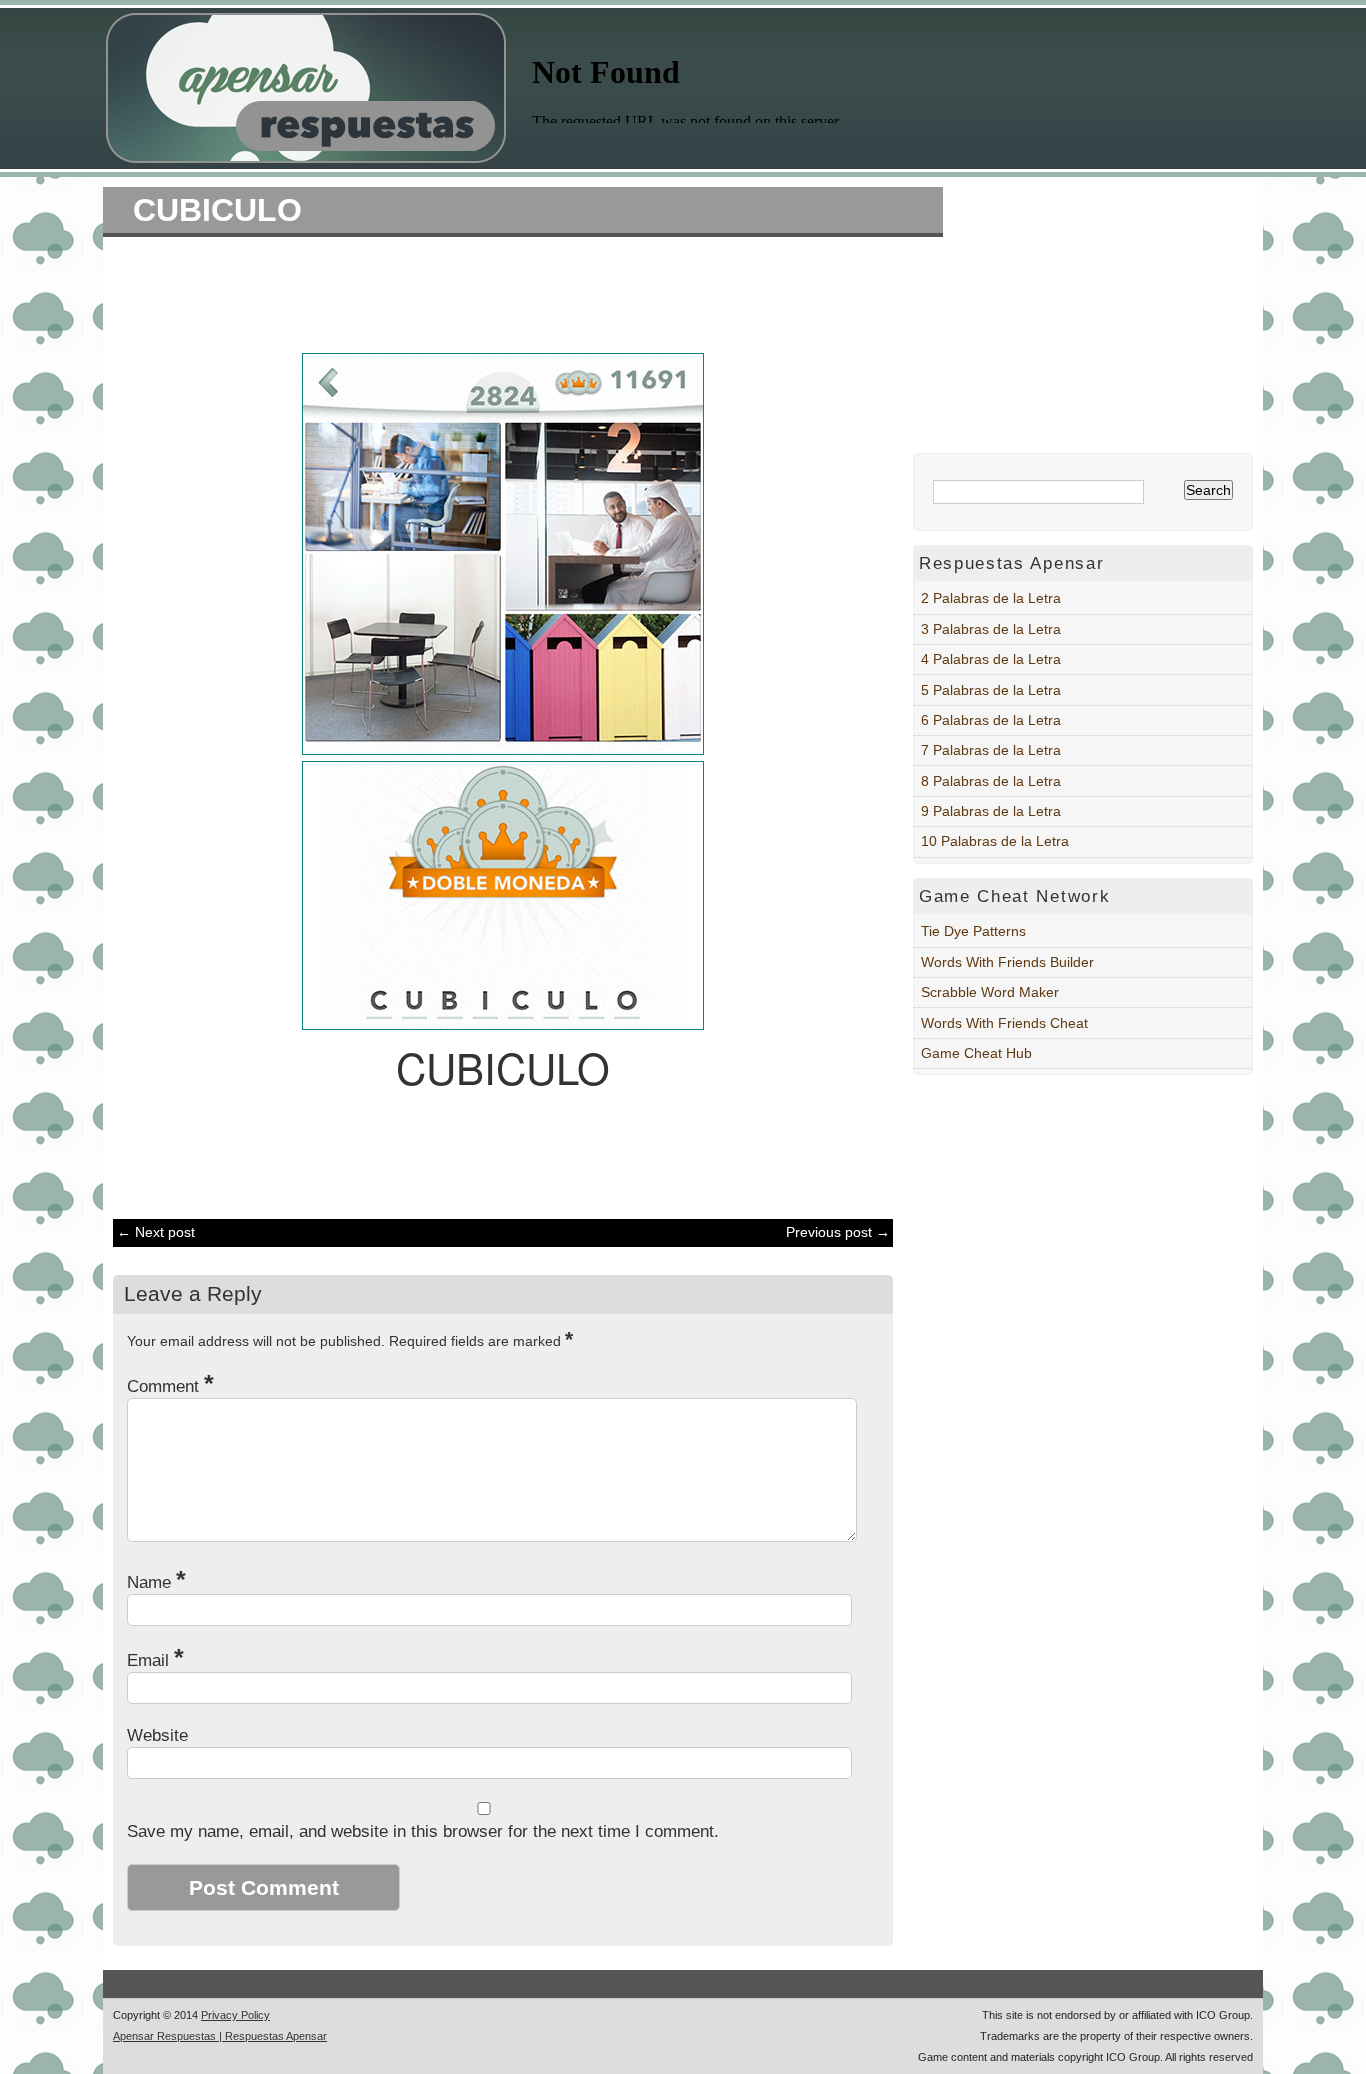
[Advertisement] (493, 292)
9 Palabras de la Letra (991, 811)
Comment (170, 1386)
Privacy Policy (235, 2015)
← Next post (156, 1232)
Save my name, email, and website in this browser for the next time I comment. (423, 1831)
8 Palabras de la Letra (991, 781)
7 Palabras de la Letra (991, 750)
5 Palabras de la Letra (991, 690)
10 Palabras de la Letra (995, 841)
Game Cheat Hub (976, 1053)
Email (155, 1660)
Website (157, 1735)
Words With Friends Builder (1007, 962)
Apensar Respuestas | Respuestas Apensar (220, 2036)
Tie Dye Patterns (973, 931)
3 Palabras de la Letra (991, 629)
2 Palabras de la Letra (991, 598)
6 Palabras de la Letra (991, 720)
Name (156, 1582)
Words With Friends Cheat (1004, 1023)
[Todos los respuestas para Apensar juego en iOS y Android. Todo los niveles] (306, 158)
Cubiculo (217, 210)
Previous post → (838, 1232)
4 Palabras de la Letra (991, 659)
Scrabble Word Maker (990, 992)
